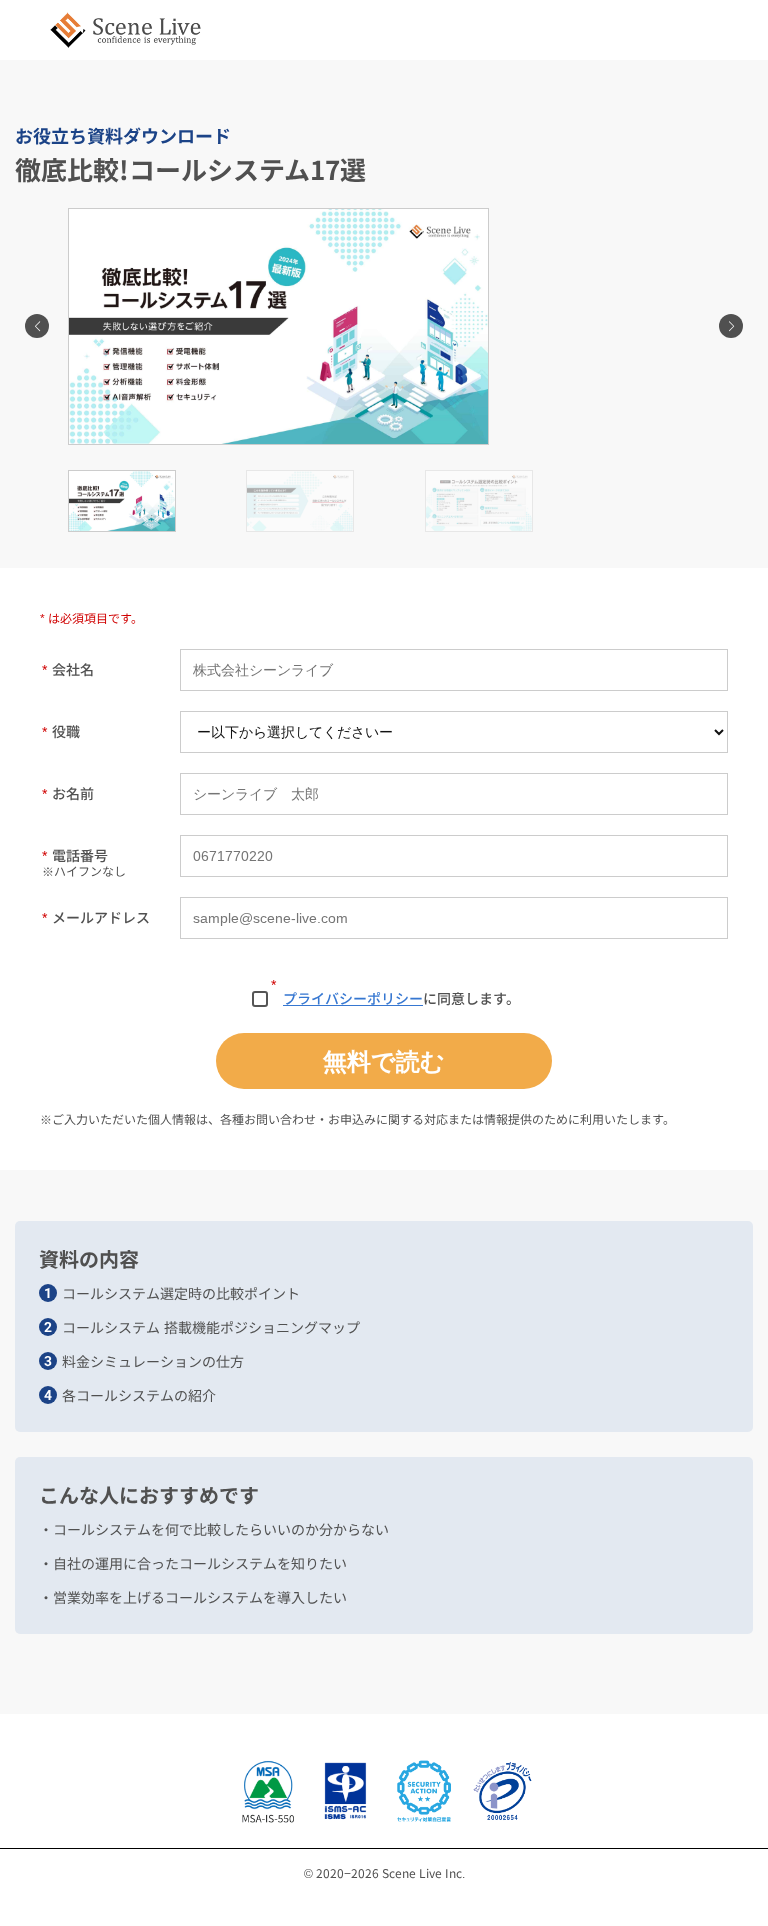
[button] (37, 326)
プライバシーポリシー (353, 998)
